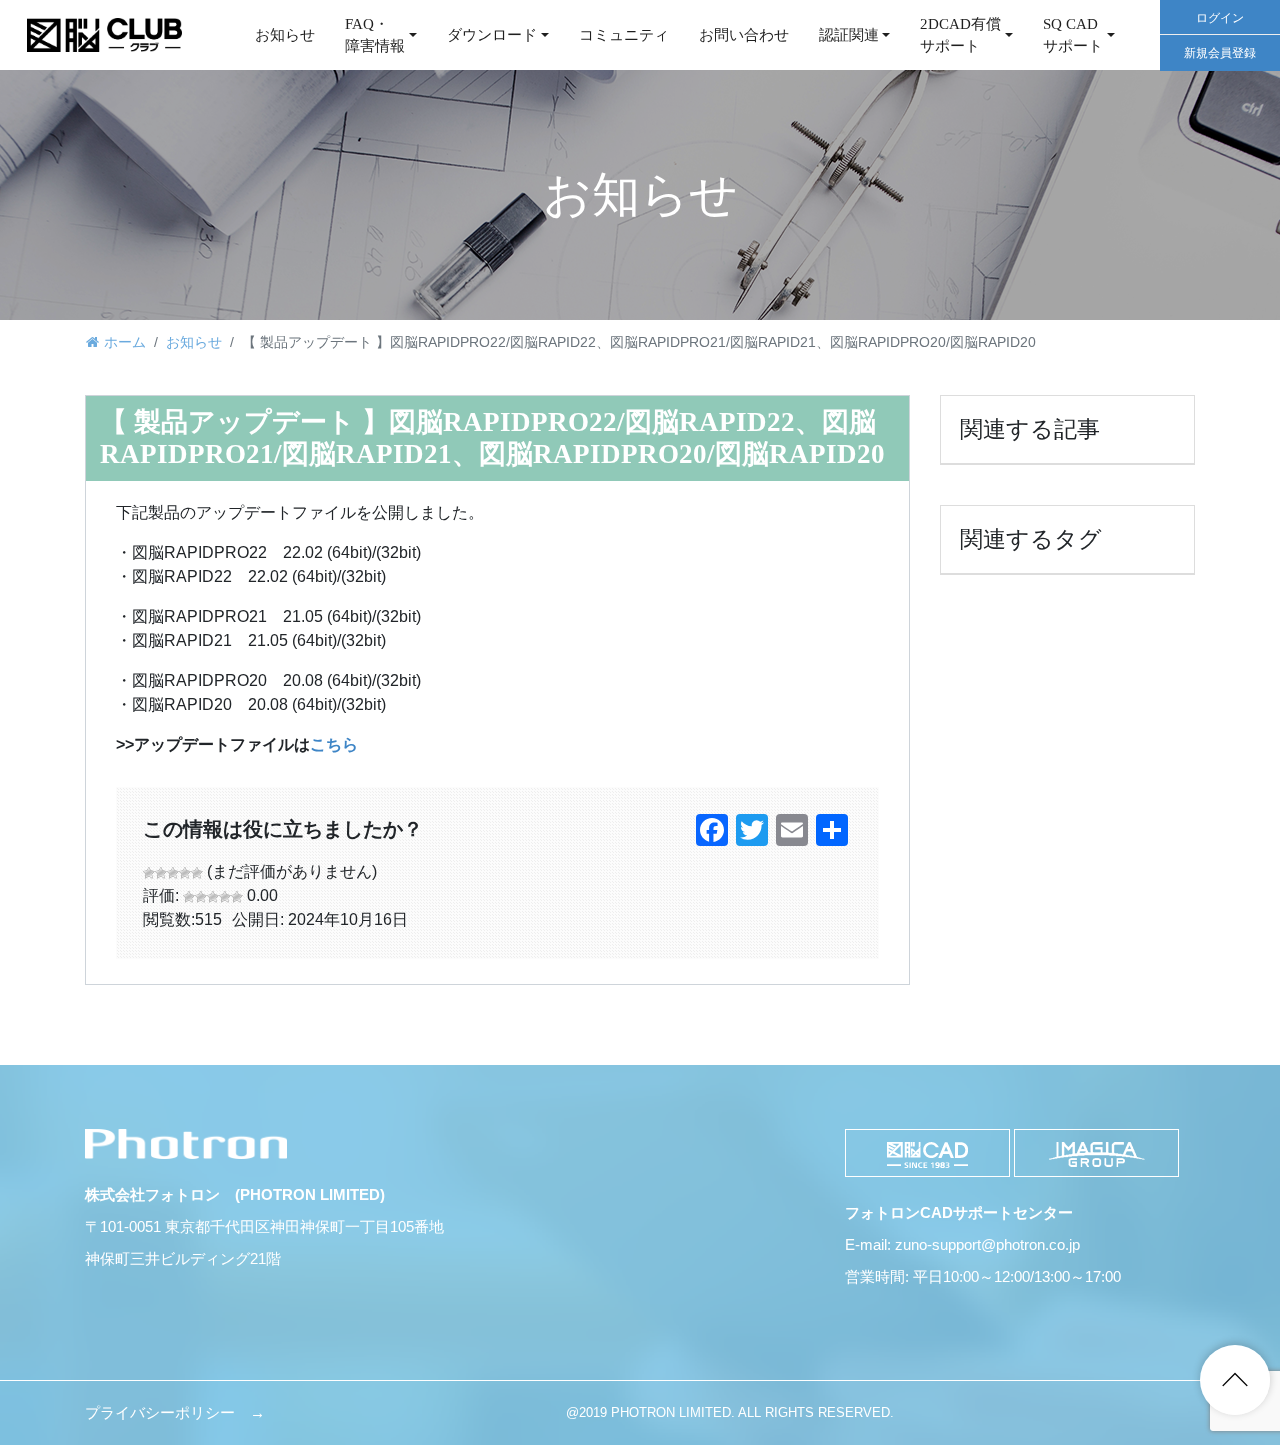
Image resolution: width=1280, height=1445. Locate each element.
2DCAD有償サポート (960, 35)
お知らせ (285, 35)
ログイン (1220, 18)
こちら (334, 744)
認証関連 (849, 35)
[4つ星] (185, 873)
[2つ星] (161, 873)
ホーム (125, 342)
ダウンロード (492, 35)
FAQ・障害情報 (375, 35)
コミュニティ (624, 35)
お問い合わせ (744, 35)
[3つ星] (173, 873)
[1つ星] (149, 873)
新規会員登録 (1220, 53)
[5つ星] (197, 873)
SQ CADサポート (1073, 35)
